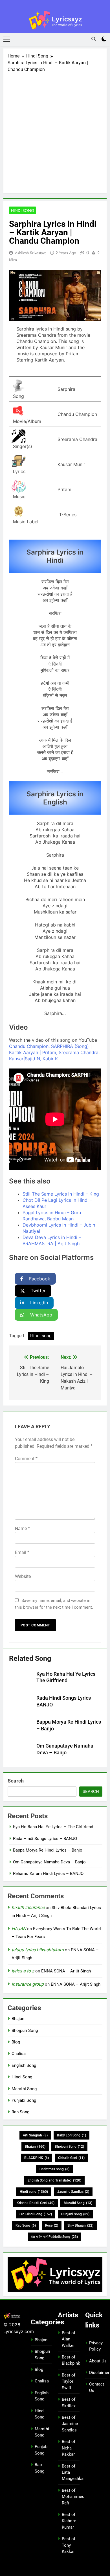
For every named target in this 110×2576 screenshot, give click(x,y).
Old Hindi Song (36, 2214)
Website (23, 1576)
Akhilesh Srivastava (31, 253)
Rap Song (20, 2112)
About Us (98, 2361)
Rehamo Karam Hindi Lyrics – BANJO (48, 1874)
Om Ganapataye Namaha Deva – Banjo (49, 1862)
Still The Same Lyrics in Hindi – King (61, 1194)
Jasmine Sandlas (73, 2192)
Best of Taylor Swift (69, 2381)
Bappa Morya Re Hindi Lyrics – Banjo (48, 1850)
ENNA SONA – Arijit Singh (66, 1971)
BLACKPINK (37, 2158)
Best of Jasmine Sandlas (70, 2424)
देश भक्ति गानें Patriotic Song (54, 2237)
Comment (26, 1459)
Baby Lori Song (71, 2135)
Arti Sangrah (35, 2135)
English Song (24, 2065)
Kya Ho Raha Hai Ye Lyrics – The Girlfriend (53, 1827)
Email (22, 1552)
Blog (16, 2042)
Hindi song (41, 1336)
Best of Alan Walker (69, 2339)
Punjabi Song (24, 2100)
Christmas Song (54, 2169)
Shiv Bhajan (80, 2225)
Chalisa (19, 2054)
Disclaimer (99, 2373)
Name (22, 1528)
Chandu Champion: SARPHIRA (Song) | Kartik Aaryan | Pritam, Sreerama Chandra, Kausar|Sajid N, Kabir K (54, 1052)
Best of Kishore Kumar (69, 2521)
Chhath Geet (71, 2158)
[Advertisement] (55, 131)
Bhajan (18, 2019)
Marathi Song (24, 2089)
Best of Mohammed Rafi (73, 2497)
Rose (52, 2225)
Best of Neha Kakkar (69, 2448)
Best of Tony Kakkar (69, 2545)
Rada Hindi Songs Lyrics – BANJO (45, 1839)
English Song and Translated (54, 2180)
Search (16, 1781)
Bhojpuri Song (25, 2030)
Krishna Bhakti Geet (36, 2203)
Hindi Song (23, 210)
